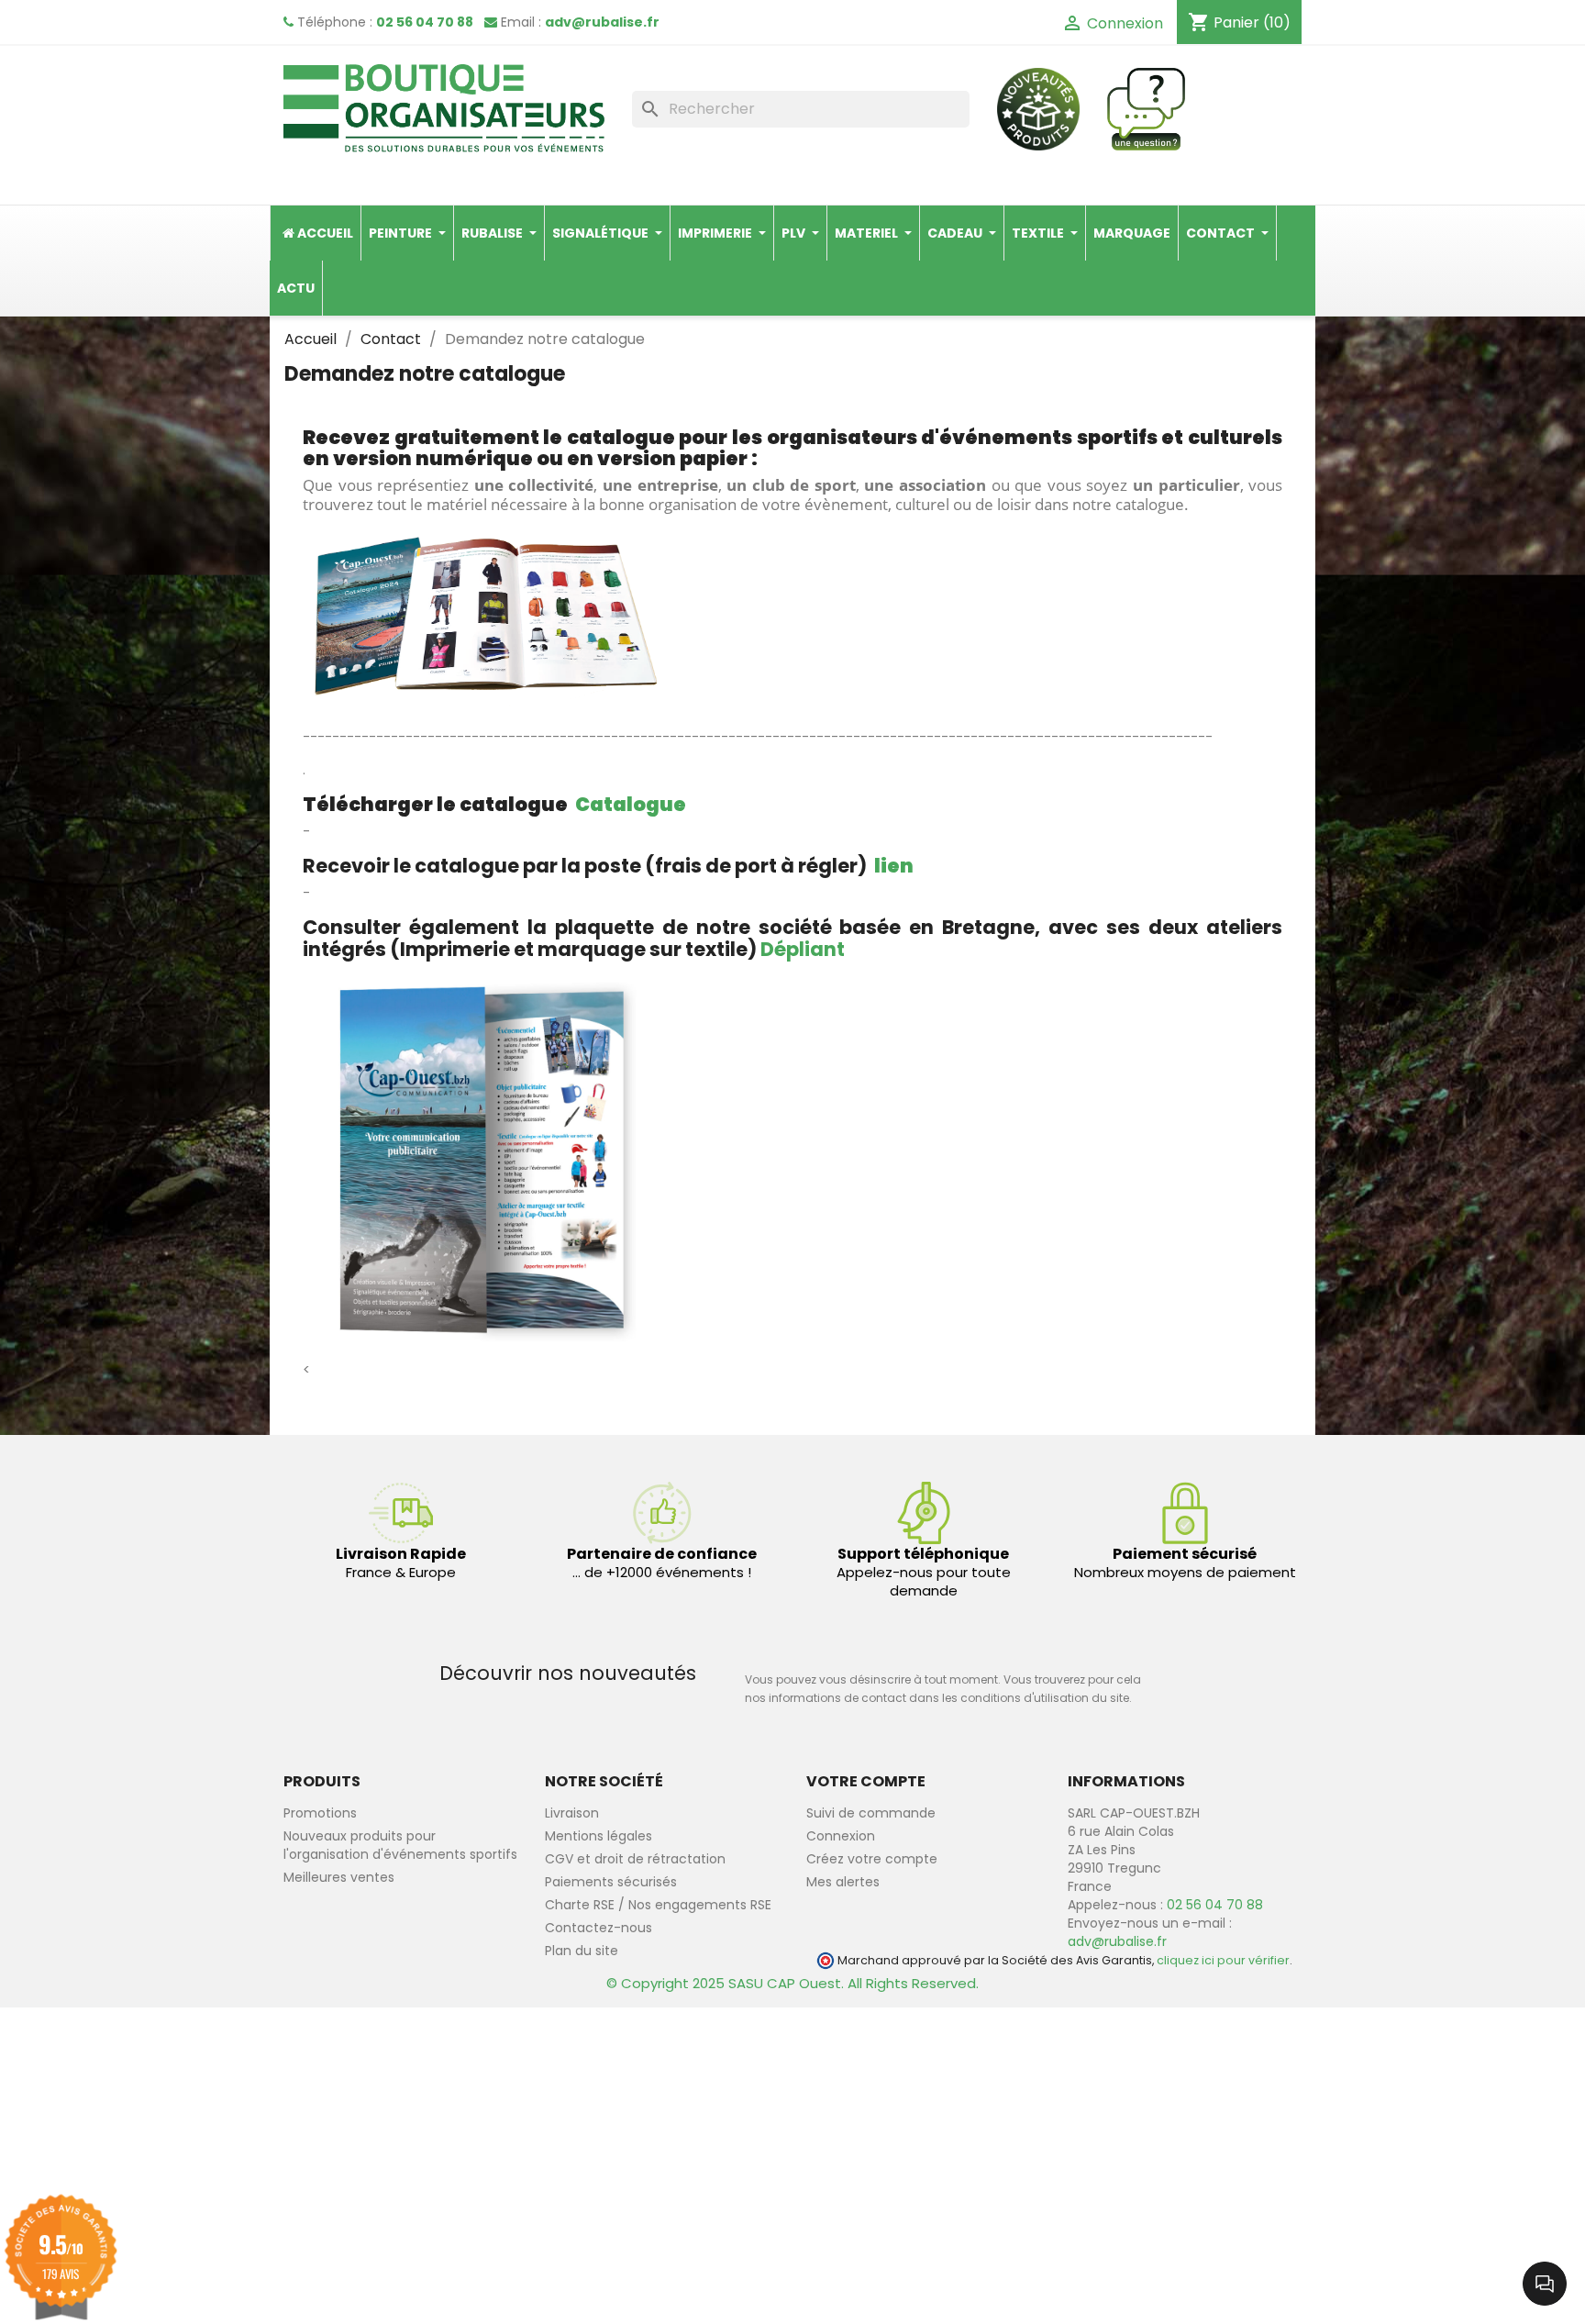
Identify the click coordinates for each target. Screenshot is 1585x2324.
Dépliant (803, 949)
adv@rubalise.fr (602, 22)
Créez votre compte (872, 1859)
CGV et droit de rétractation (635, 1859)
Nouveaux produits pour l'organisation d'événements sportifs (400, 1845)
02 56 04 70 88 (425, 22)
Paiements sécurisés (611, 1882)
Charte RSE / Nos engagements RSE (658, 1905)
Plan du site (582, 1951)
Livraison (572, 1813)
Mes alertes (843, 1882)
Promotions (320, 1813)
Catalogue (631, 804)
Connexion (841, 1836)
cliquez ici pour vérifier (1223, 1960)
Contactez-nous (599, 1928)
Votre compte (866, 1781)
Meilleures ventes (339, 1877)
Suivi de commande (871, 1813)
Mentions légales (599, 1836)
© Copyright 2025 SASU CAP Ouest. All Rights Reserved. (792, 1983)
